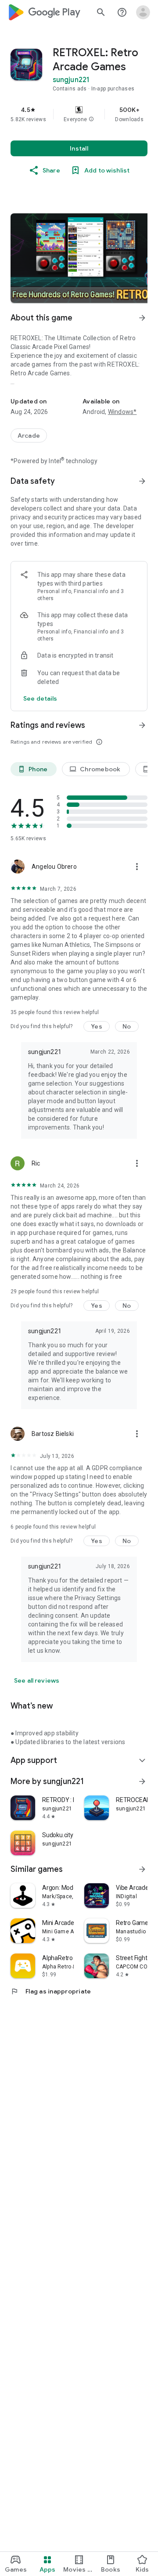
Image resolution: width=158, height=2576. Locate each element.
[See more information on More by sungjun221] (142, 1781)
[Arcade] (29, 435)
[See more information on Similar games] (142, 1869)
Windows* (122, 412)
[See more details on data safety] (40, 698)
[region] (79, 114)
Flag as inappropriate (51, 1991)
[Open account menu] (143, 12)
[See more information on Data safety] (142, 481)
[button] (91, 119)
